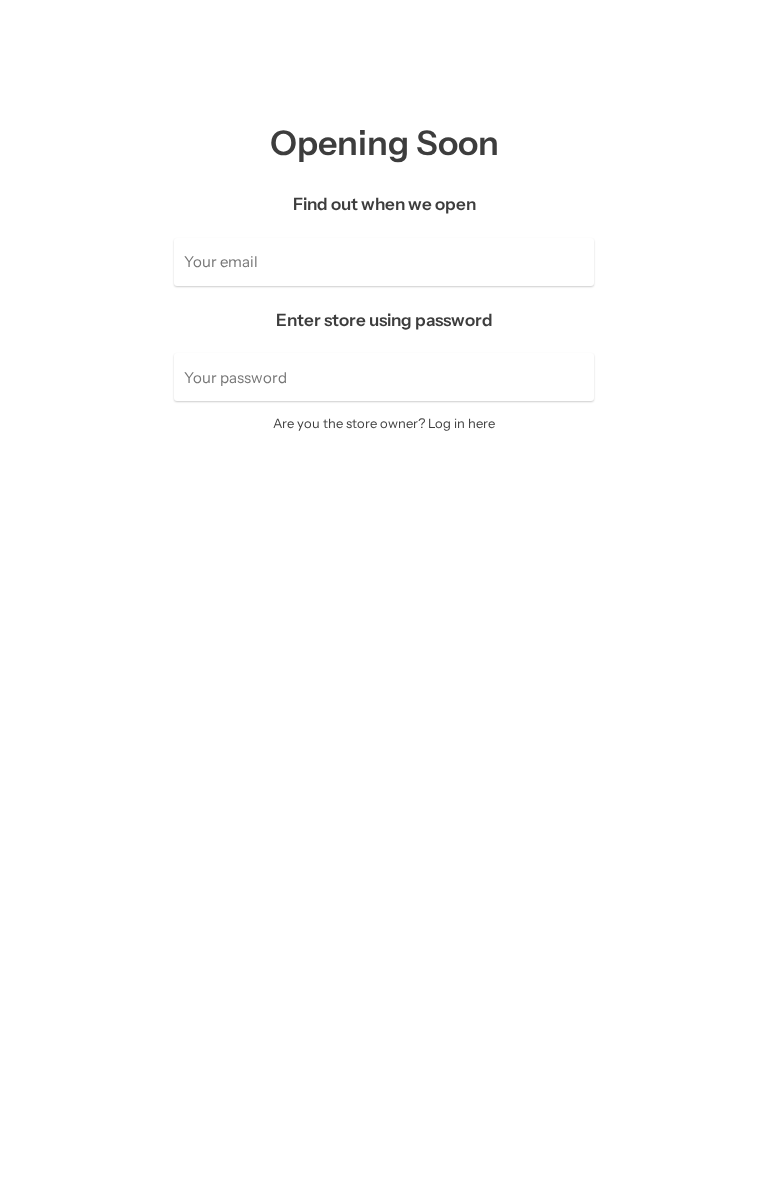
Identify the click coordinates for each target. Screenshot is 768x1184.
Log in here (461, 423)
